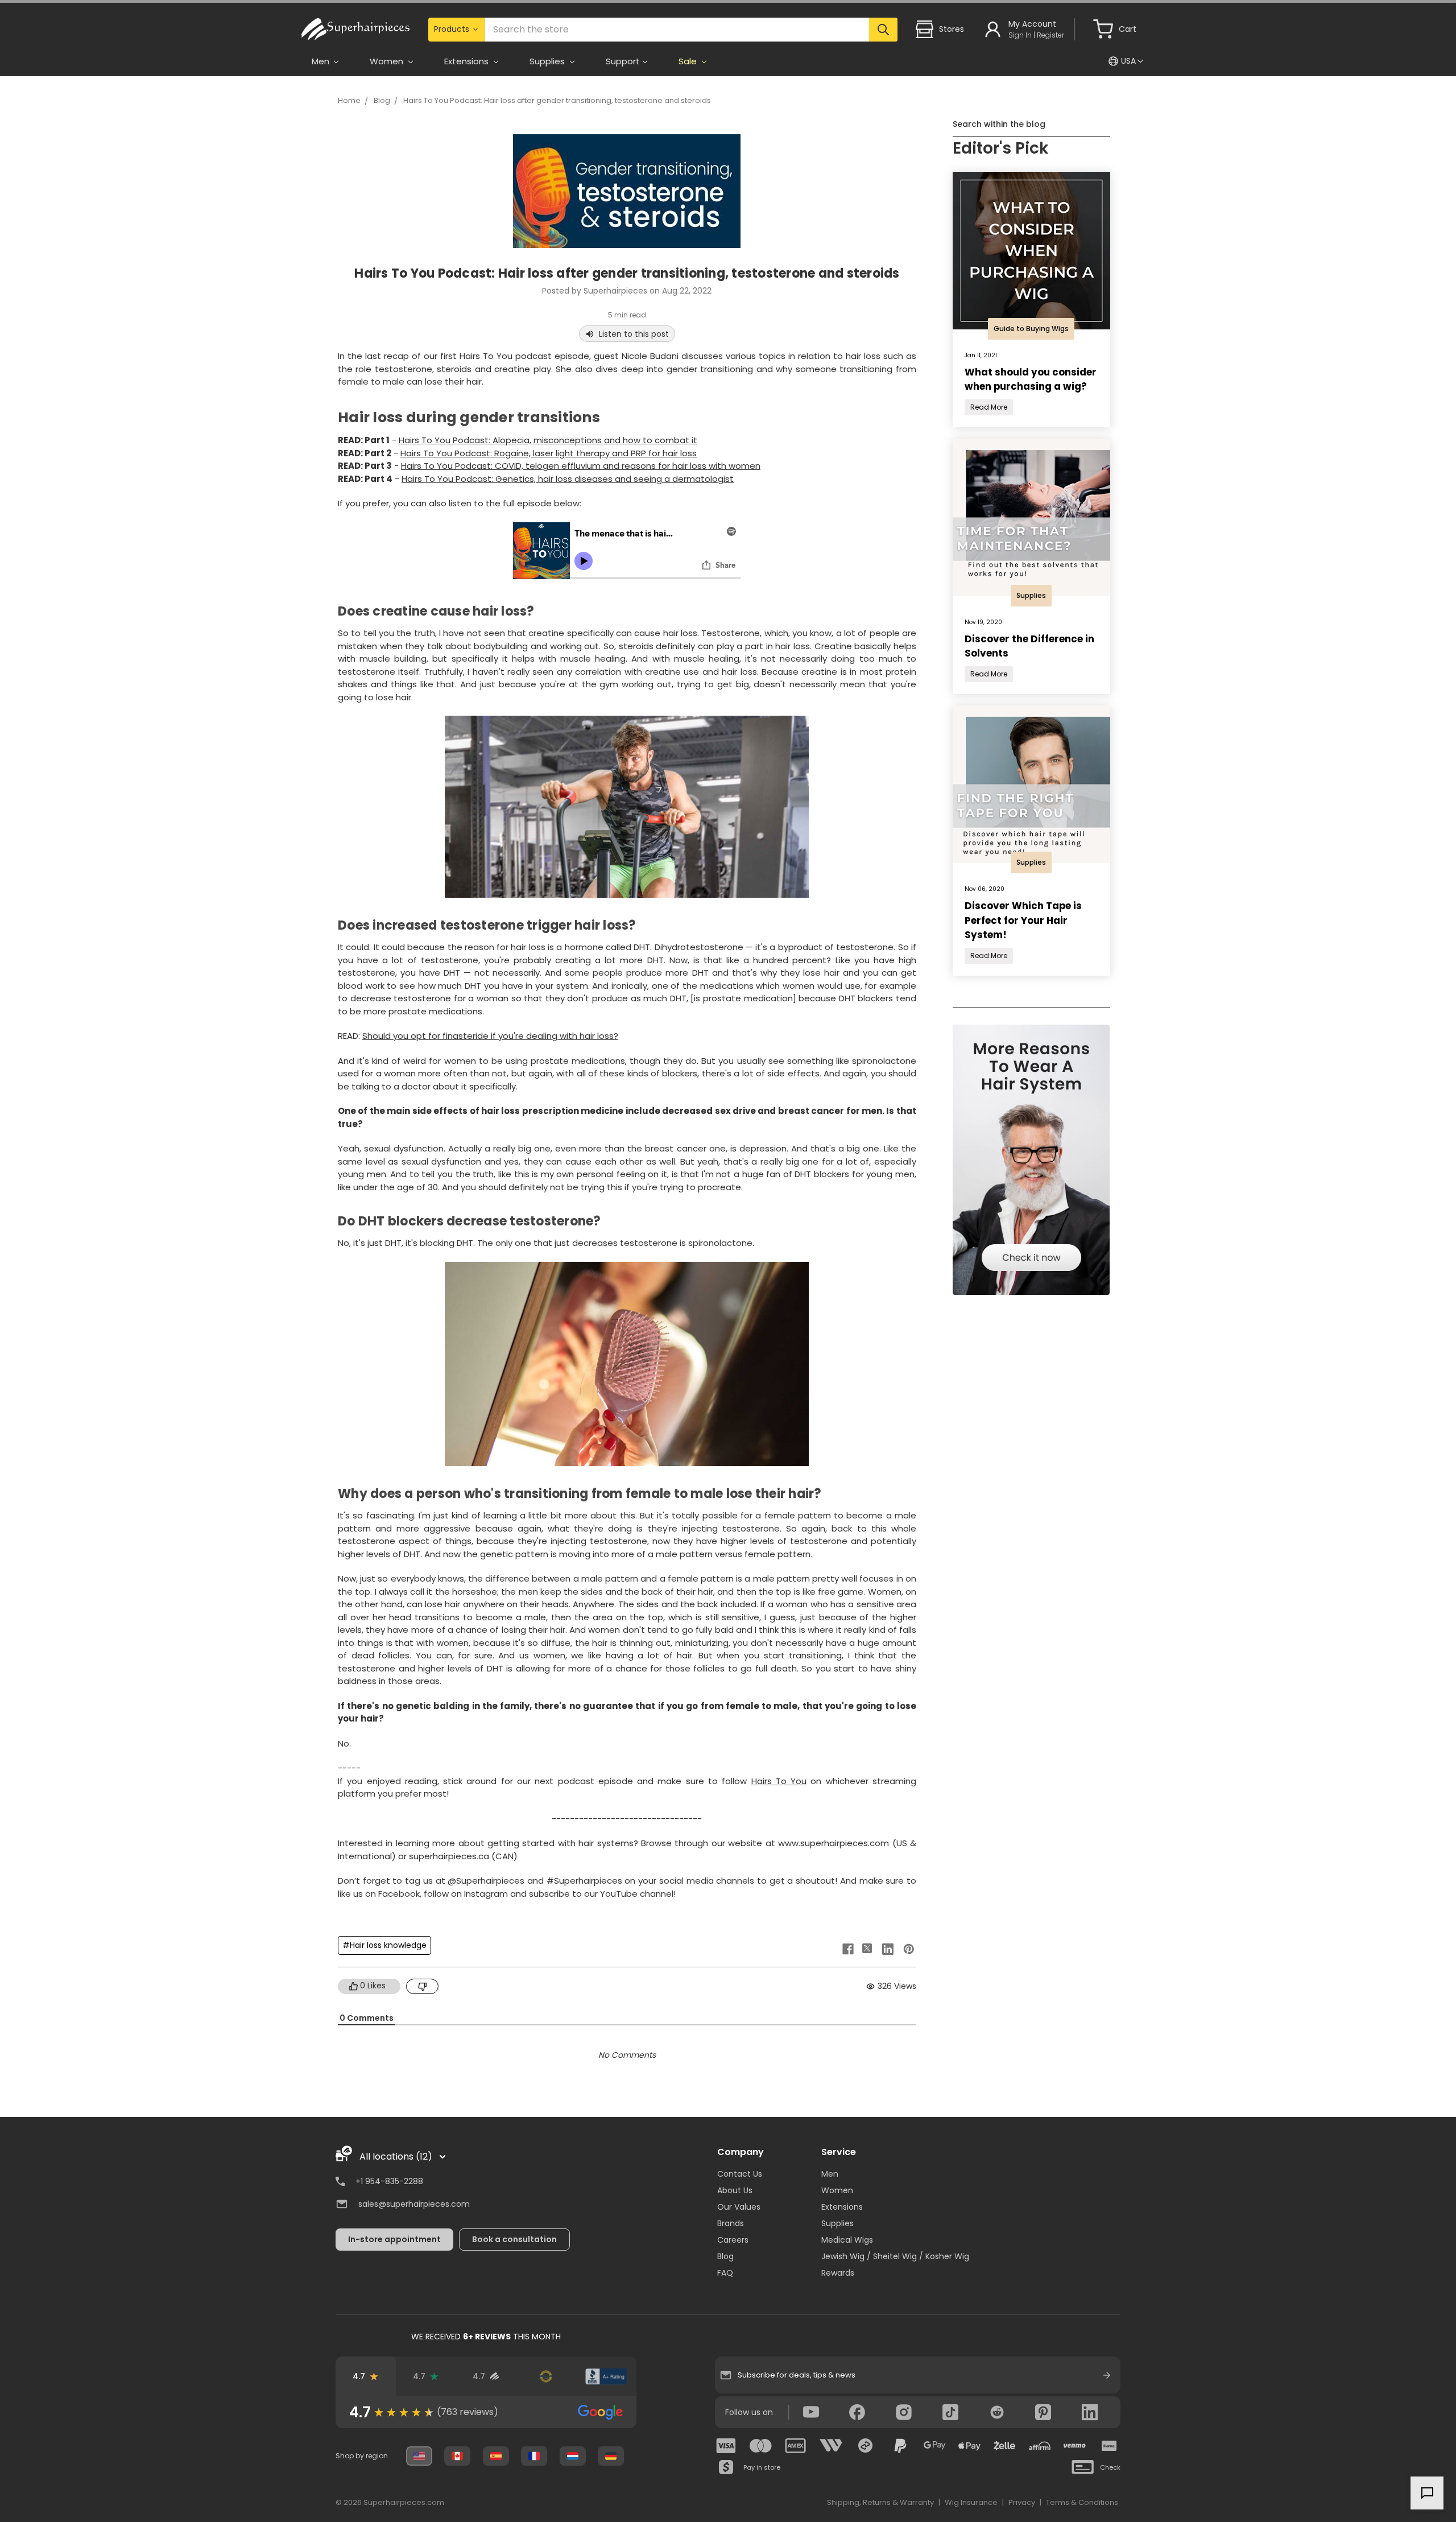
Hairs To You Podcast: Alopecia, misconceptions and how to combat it (548, 440)
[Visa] (726, 2446)
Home (349, 100)
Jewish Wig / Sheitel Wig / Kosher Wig (895, 2256)
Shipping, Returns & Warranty (880, 2502)
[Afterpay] (866, 2446)
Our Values (739, 2207)
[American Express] (796, 2446)
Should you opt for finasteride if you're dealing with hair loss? (490, 1036)
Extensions (842, 2207)
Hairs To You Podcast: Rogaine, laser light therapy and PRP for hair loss (549, 453)
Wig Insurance (971, 2502)
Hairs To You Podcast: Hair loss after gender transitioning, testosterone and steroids (557, 100)
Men (830, 2174)
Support (623, 61)
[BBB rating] (606, 2376)
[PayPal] (900, 2446)
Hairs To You (779, 1781)
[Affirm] (1040, 2446)
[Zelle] (1004, 2446)
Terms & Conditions (1082, 2502)
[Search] (883, 30)
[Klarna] (1109, 2446)
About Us (735, 2190)
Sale (689, 61)
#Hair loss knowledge (384, 1945)
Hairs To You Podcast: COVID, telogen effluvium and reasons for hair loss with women (581, 466)
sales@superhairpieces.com (414, 2204)
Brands (731, 2223)
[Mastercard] (761, 2446)
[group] (486, 2412)
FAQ (725, 2273)
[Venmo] (1074, 2446)
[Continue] (1107, 2375)
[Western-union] (831, 2446)
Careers (733, 2240)
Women (837, 2190)
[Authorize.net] (546, 2376)
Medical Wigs (847, 2240)
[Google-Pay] (935, 2446)
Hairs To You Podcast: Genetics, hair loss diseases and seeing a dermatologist (568, 479)
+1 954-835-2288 (389, 2181)
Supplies (837, 2223)
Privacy (1022, 2502)
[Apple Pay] (970, 2446)
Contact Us (740, 2174)
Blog (382, 100)
